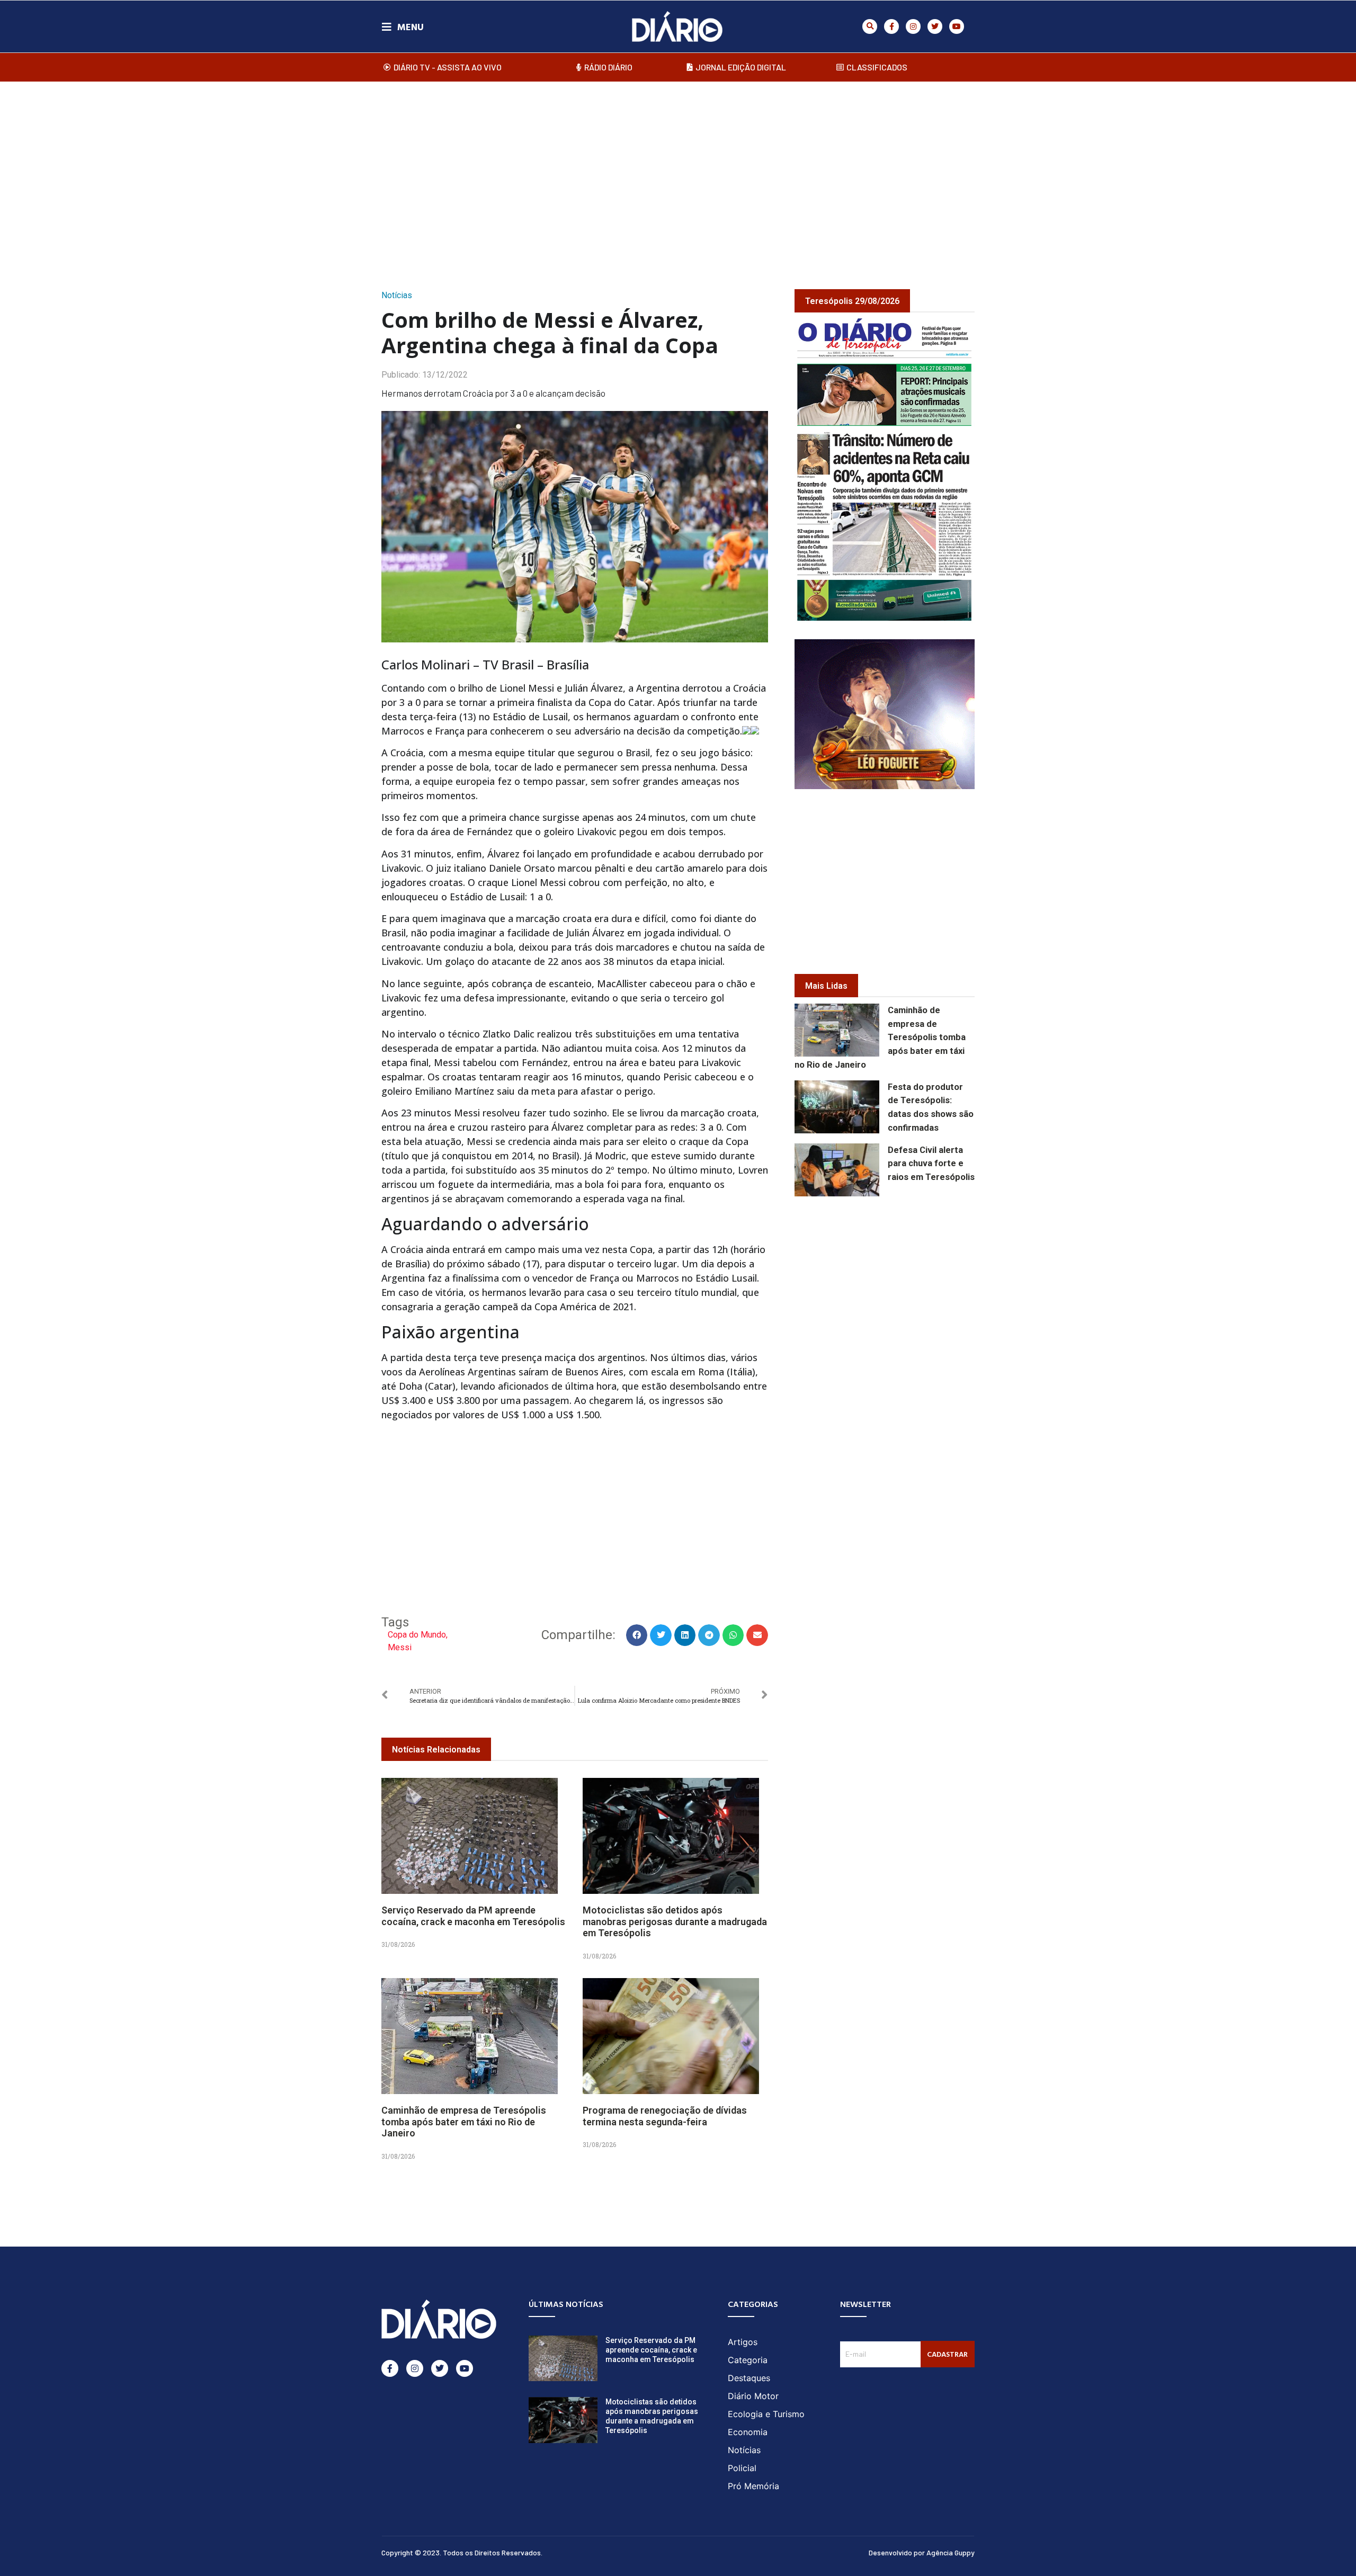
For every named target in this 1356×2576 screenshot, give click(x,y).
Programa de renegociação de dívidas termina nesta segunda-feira (665, 2116)
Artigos (743, 2342)
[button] (870, 26)
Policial (742, 2468)
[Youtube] (957, 26)
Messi (400, 1647)
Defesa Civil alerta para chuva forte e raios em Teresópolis (931, 1164)
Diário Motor (753, 2396)
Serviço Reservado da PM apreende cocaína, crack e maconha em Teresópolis (473, 1916)
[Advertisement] (678, 174)
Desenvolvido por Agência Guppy (922, 2552)
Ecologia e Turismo (766, 2414)
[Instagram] (913, 26)
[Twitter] (935, 26)
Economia (748, 2432)
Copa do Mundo (417, 1635)
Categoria (748, 2360)
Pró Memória (753, 2486)
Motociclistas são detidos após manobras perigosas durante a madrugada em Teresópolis (675, 1921)
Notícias (397, 295)
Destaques (749, 2378)
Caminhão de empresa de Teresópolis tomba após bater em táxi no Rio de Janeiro (464, 2122)
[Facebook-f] (891, 26)
